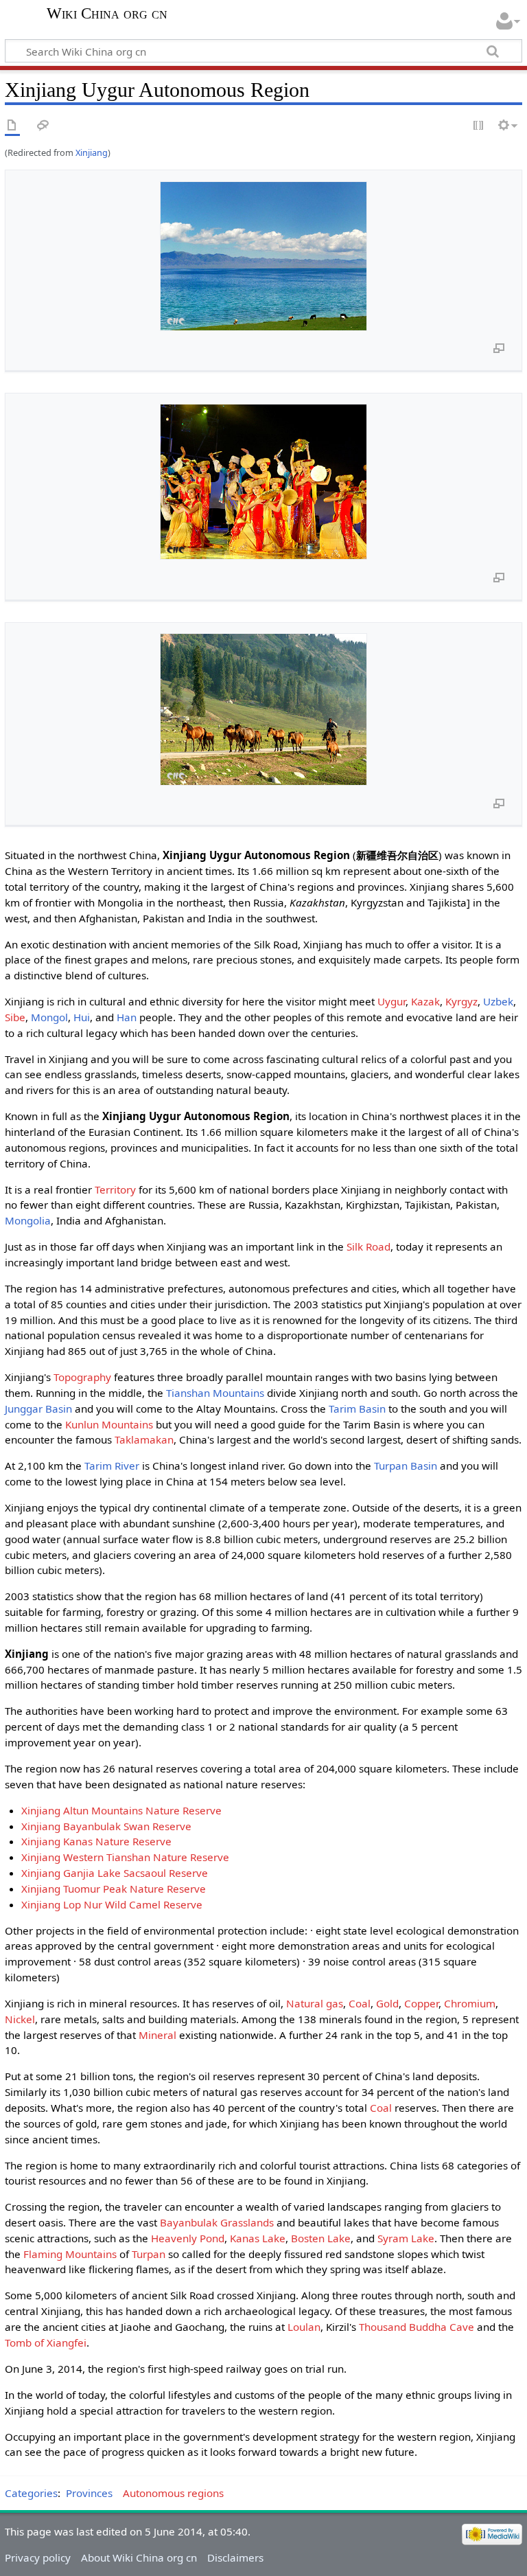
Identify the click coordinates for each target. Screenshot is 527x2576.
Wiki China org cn (107, 14)
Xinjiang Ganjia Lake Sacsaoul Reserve (115, 1873)
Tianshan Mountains (215, 1393)
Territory (115, 1189)
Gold (387, 2003)
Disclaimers (235, 2557)
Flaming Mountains (70, 2254)
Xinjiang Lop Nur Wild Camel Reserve (112, 1904)
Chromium (470, 2003)
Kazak (425, 1001)
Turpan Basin (406, 1466)
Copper (421, 2003)
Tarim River (112, 1466)
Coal (360, 2003)
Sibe (15, 1017)
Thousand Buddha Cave (417, 2327)
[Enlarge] (499, 347)
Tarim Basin (357, 1409)
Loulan (304, 2327)
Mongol (49, 1017)
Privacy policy (38, 2557)
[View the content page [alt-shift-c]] (12, 126)
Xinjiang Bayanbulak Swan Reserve (106, 1826)
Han (127, 1017)
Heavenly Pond (188, 2238)
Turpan (149, 2254)
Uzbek (498, 1001)
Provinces (89, 2493)
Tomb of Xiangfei (46, 2343)
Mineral (157, 2035)
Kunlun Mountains (109, 1424)
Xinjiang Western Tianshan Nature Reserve (125, 1857)
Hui (82, 1017)
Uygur (391, 1001)
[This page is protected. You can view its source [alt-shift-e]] (479, 126)
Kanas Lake (258, 2238)
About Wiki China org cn (139, 2557)
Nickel (20, 2019)
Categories (31, 2493)
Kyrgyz (461, 1001)
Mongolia (28, 1220)
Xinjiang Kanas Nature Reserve (96, 1841)
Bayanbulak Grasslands (217, 2222)
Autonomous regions (173, 2493)
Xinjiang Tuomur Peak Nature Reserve (114, 1889)
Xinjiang (92, 152)
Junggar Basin (38, 1409)
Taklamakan (144, 1439)
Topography (82, 1377)
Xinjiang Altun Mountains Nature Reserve (121, 1810)
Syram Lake (406, 2238)
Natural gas (315, 2003)
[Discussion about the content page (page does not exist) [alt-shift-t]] (43, 126)
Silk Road (368, 1246)
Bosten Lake (321, 2238)
